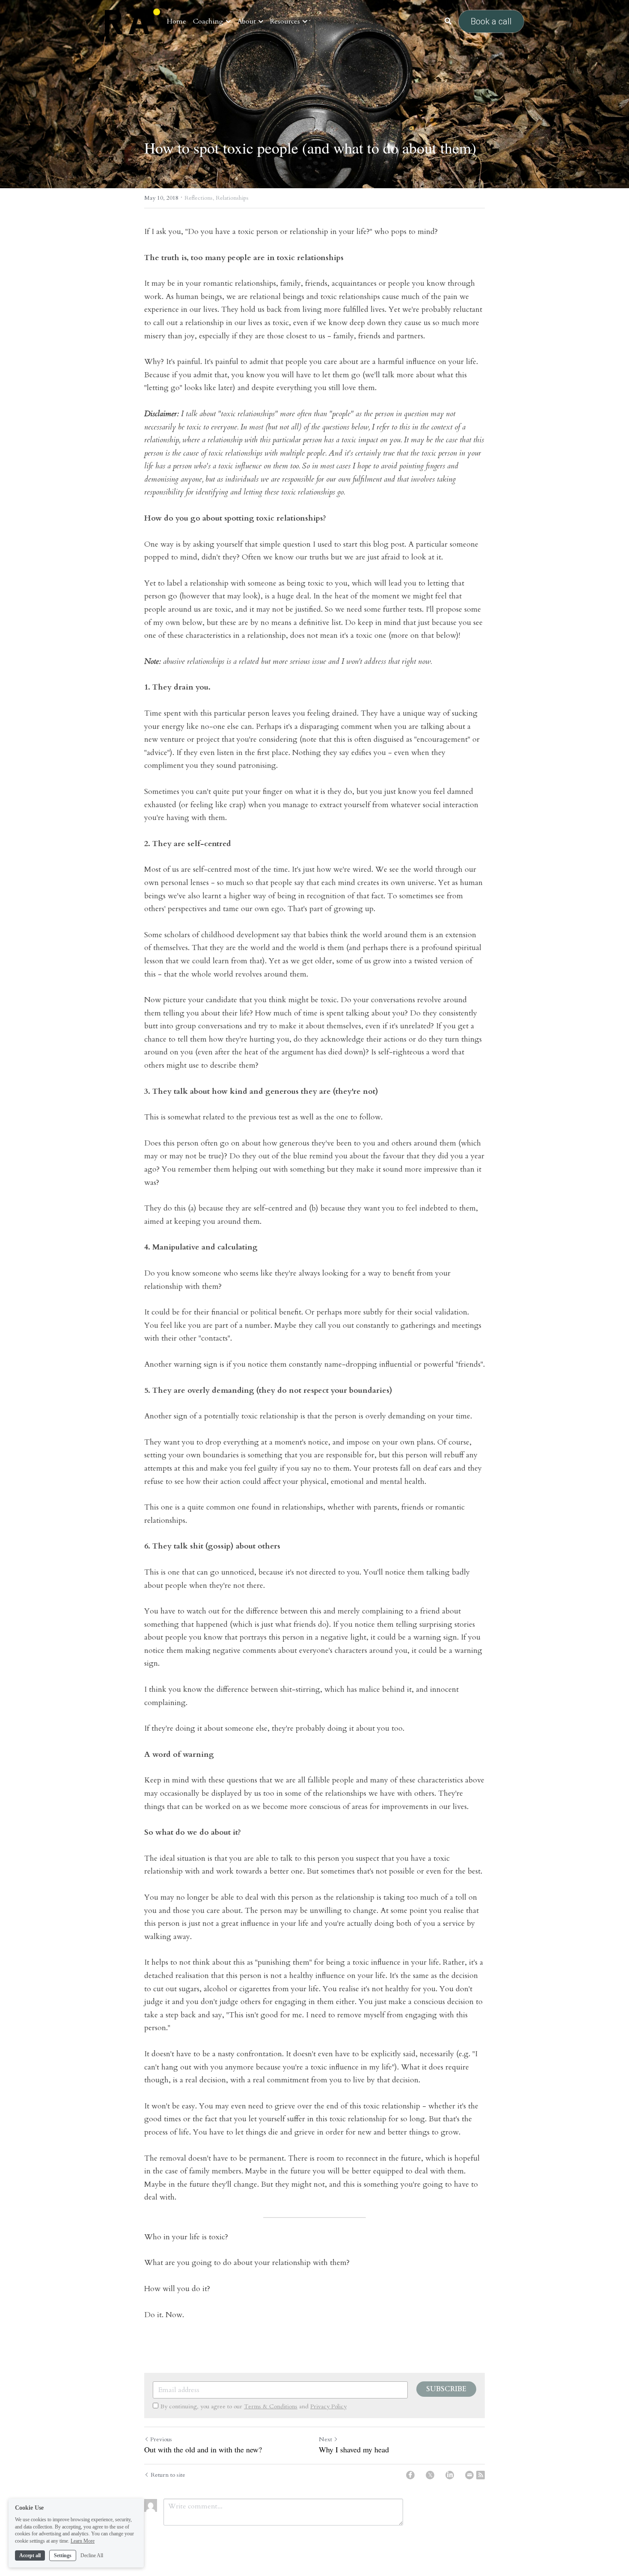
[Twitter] (430, 2475)
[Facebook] (410, 2475)
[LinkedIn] (450, 2475)
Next (325, 2439)
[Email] (469, 2475)
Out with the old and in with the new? (203, 2450)
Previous (161, 2439)
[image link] (132, 21)
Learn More (83, 2541)
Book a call (491, 21)
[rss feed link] (481, 2475)
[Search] (448, 21)
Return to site (168, 2475)
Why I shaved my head (354, 2450)
